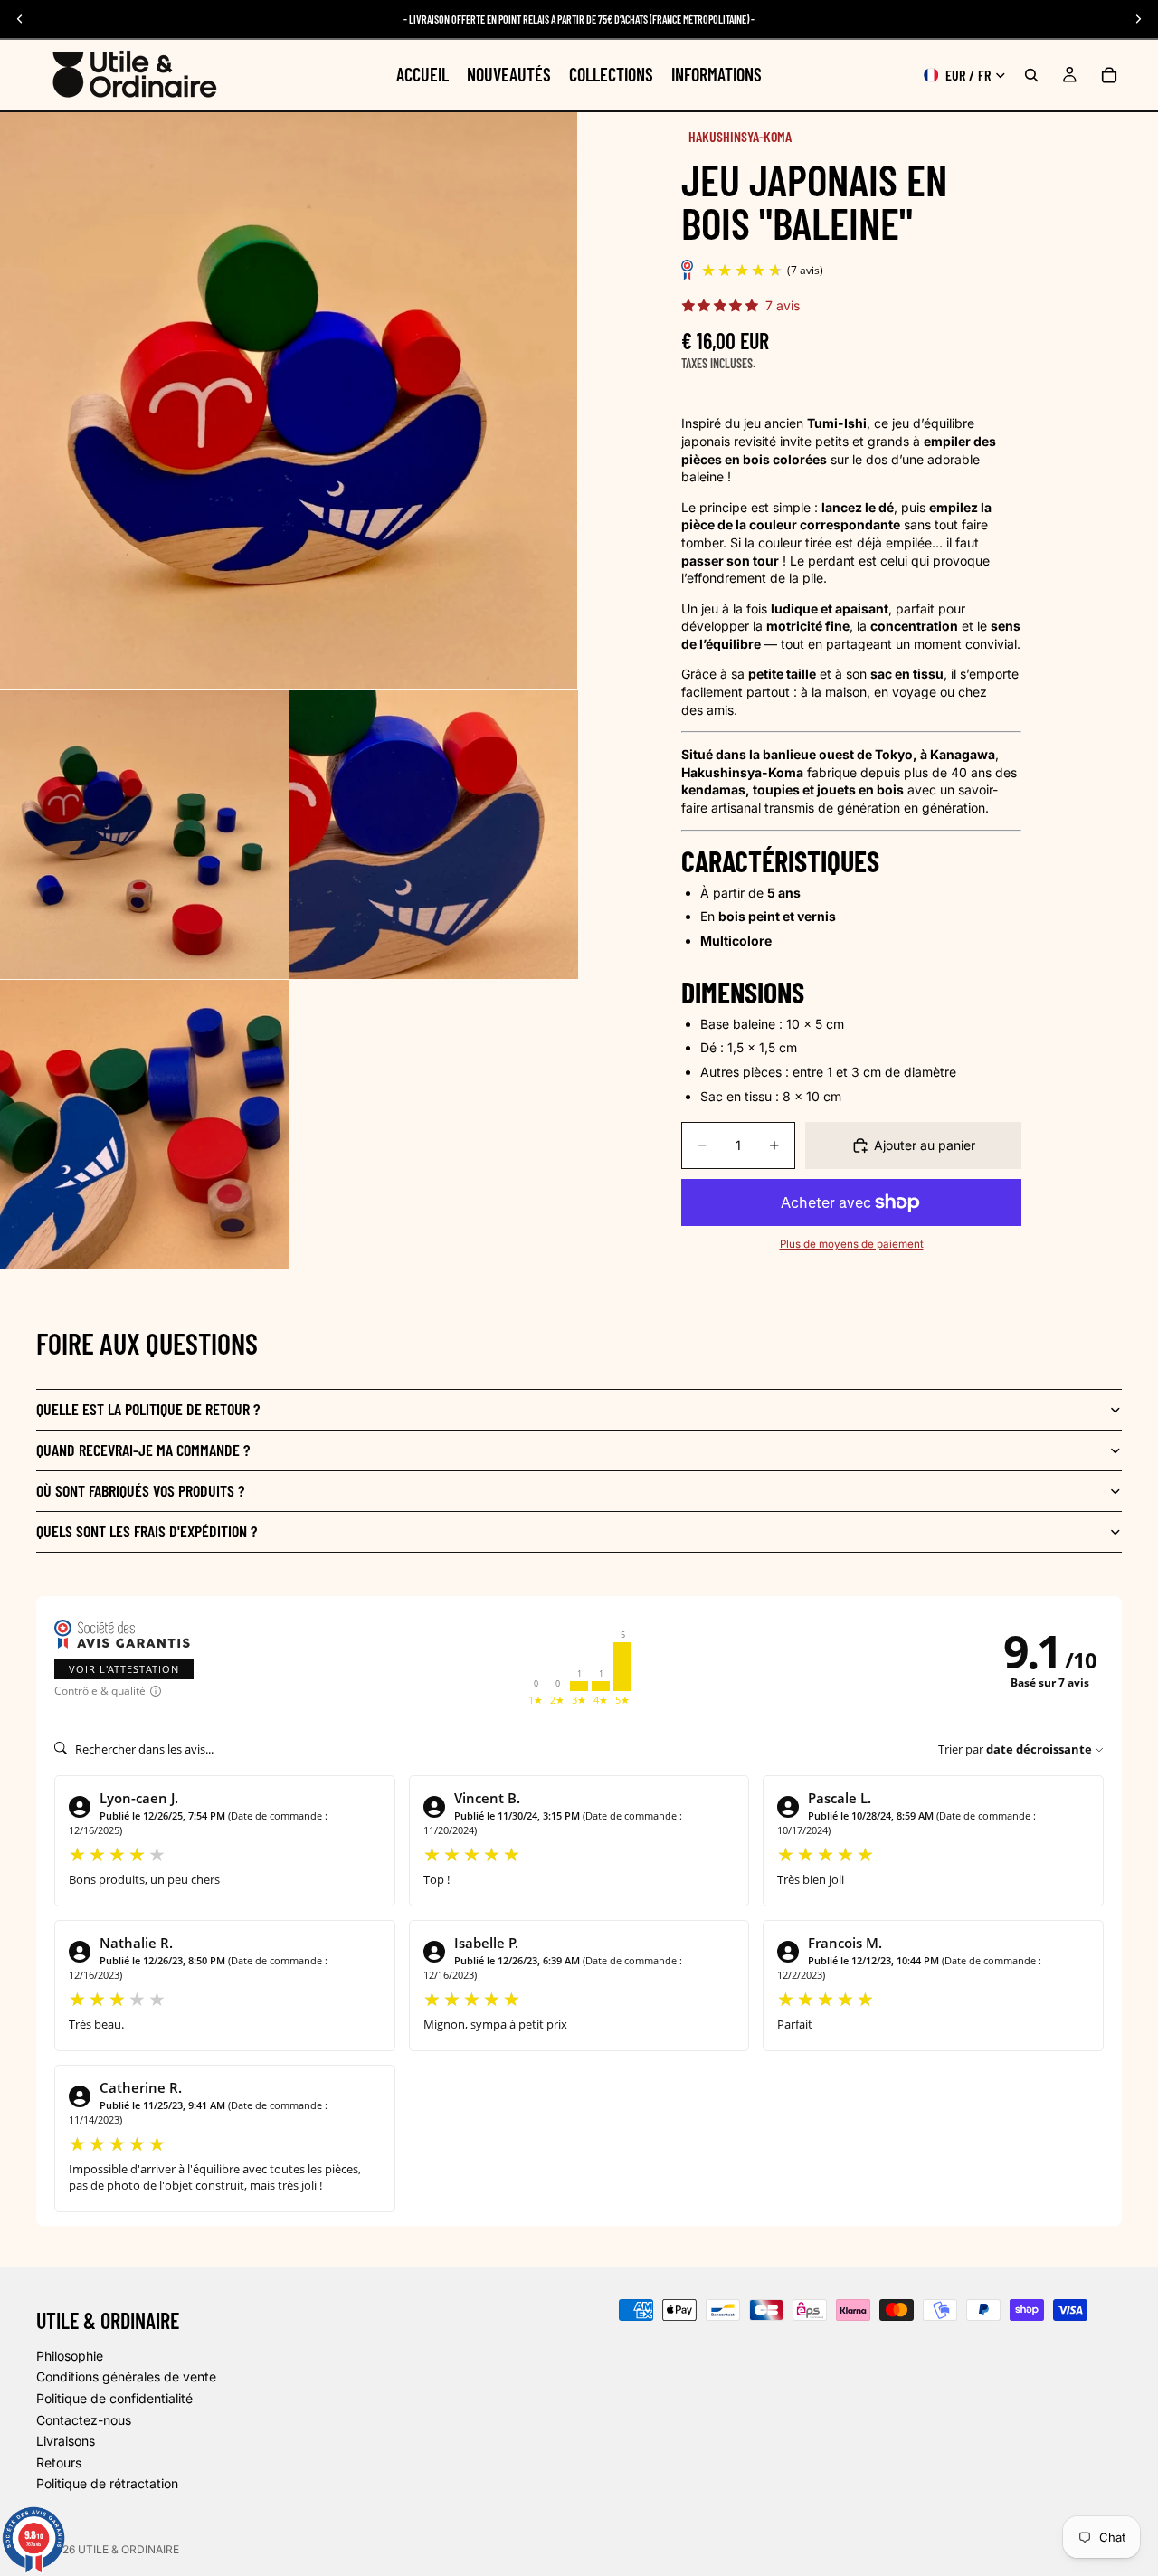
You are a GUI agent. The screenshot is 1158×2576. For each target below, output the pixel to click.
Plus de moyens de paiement (852, 1244)
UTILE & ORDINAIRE (128, 2549)
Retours (59, 2462)
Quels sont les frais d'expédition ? (147, 1531)
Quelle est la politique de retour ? (148, 1409)
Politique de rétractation (107, 2483)
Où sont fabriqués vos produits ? (140, 1490)
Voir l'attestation (124, 1669)
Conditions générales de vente (126, 2376)
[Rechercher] (1031, 75)
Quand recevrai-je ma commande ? (143, 1450)
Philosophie (70, 2355)
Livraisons (66, 2441)
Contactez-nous (84, 2419)
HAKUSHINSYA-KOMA (740, 136)
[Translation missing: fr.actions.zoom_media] (289, 401)
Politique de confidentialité (114, 2397)
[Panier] (1109, 75)
